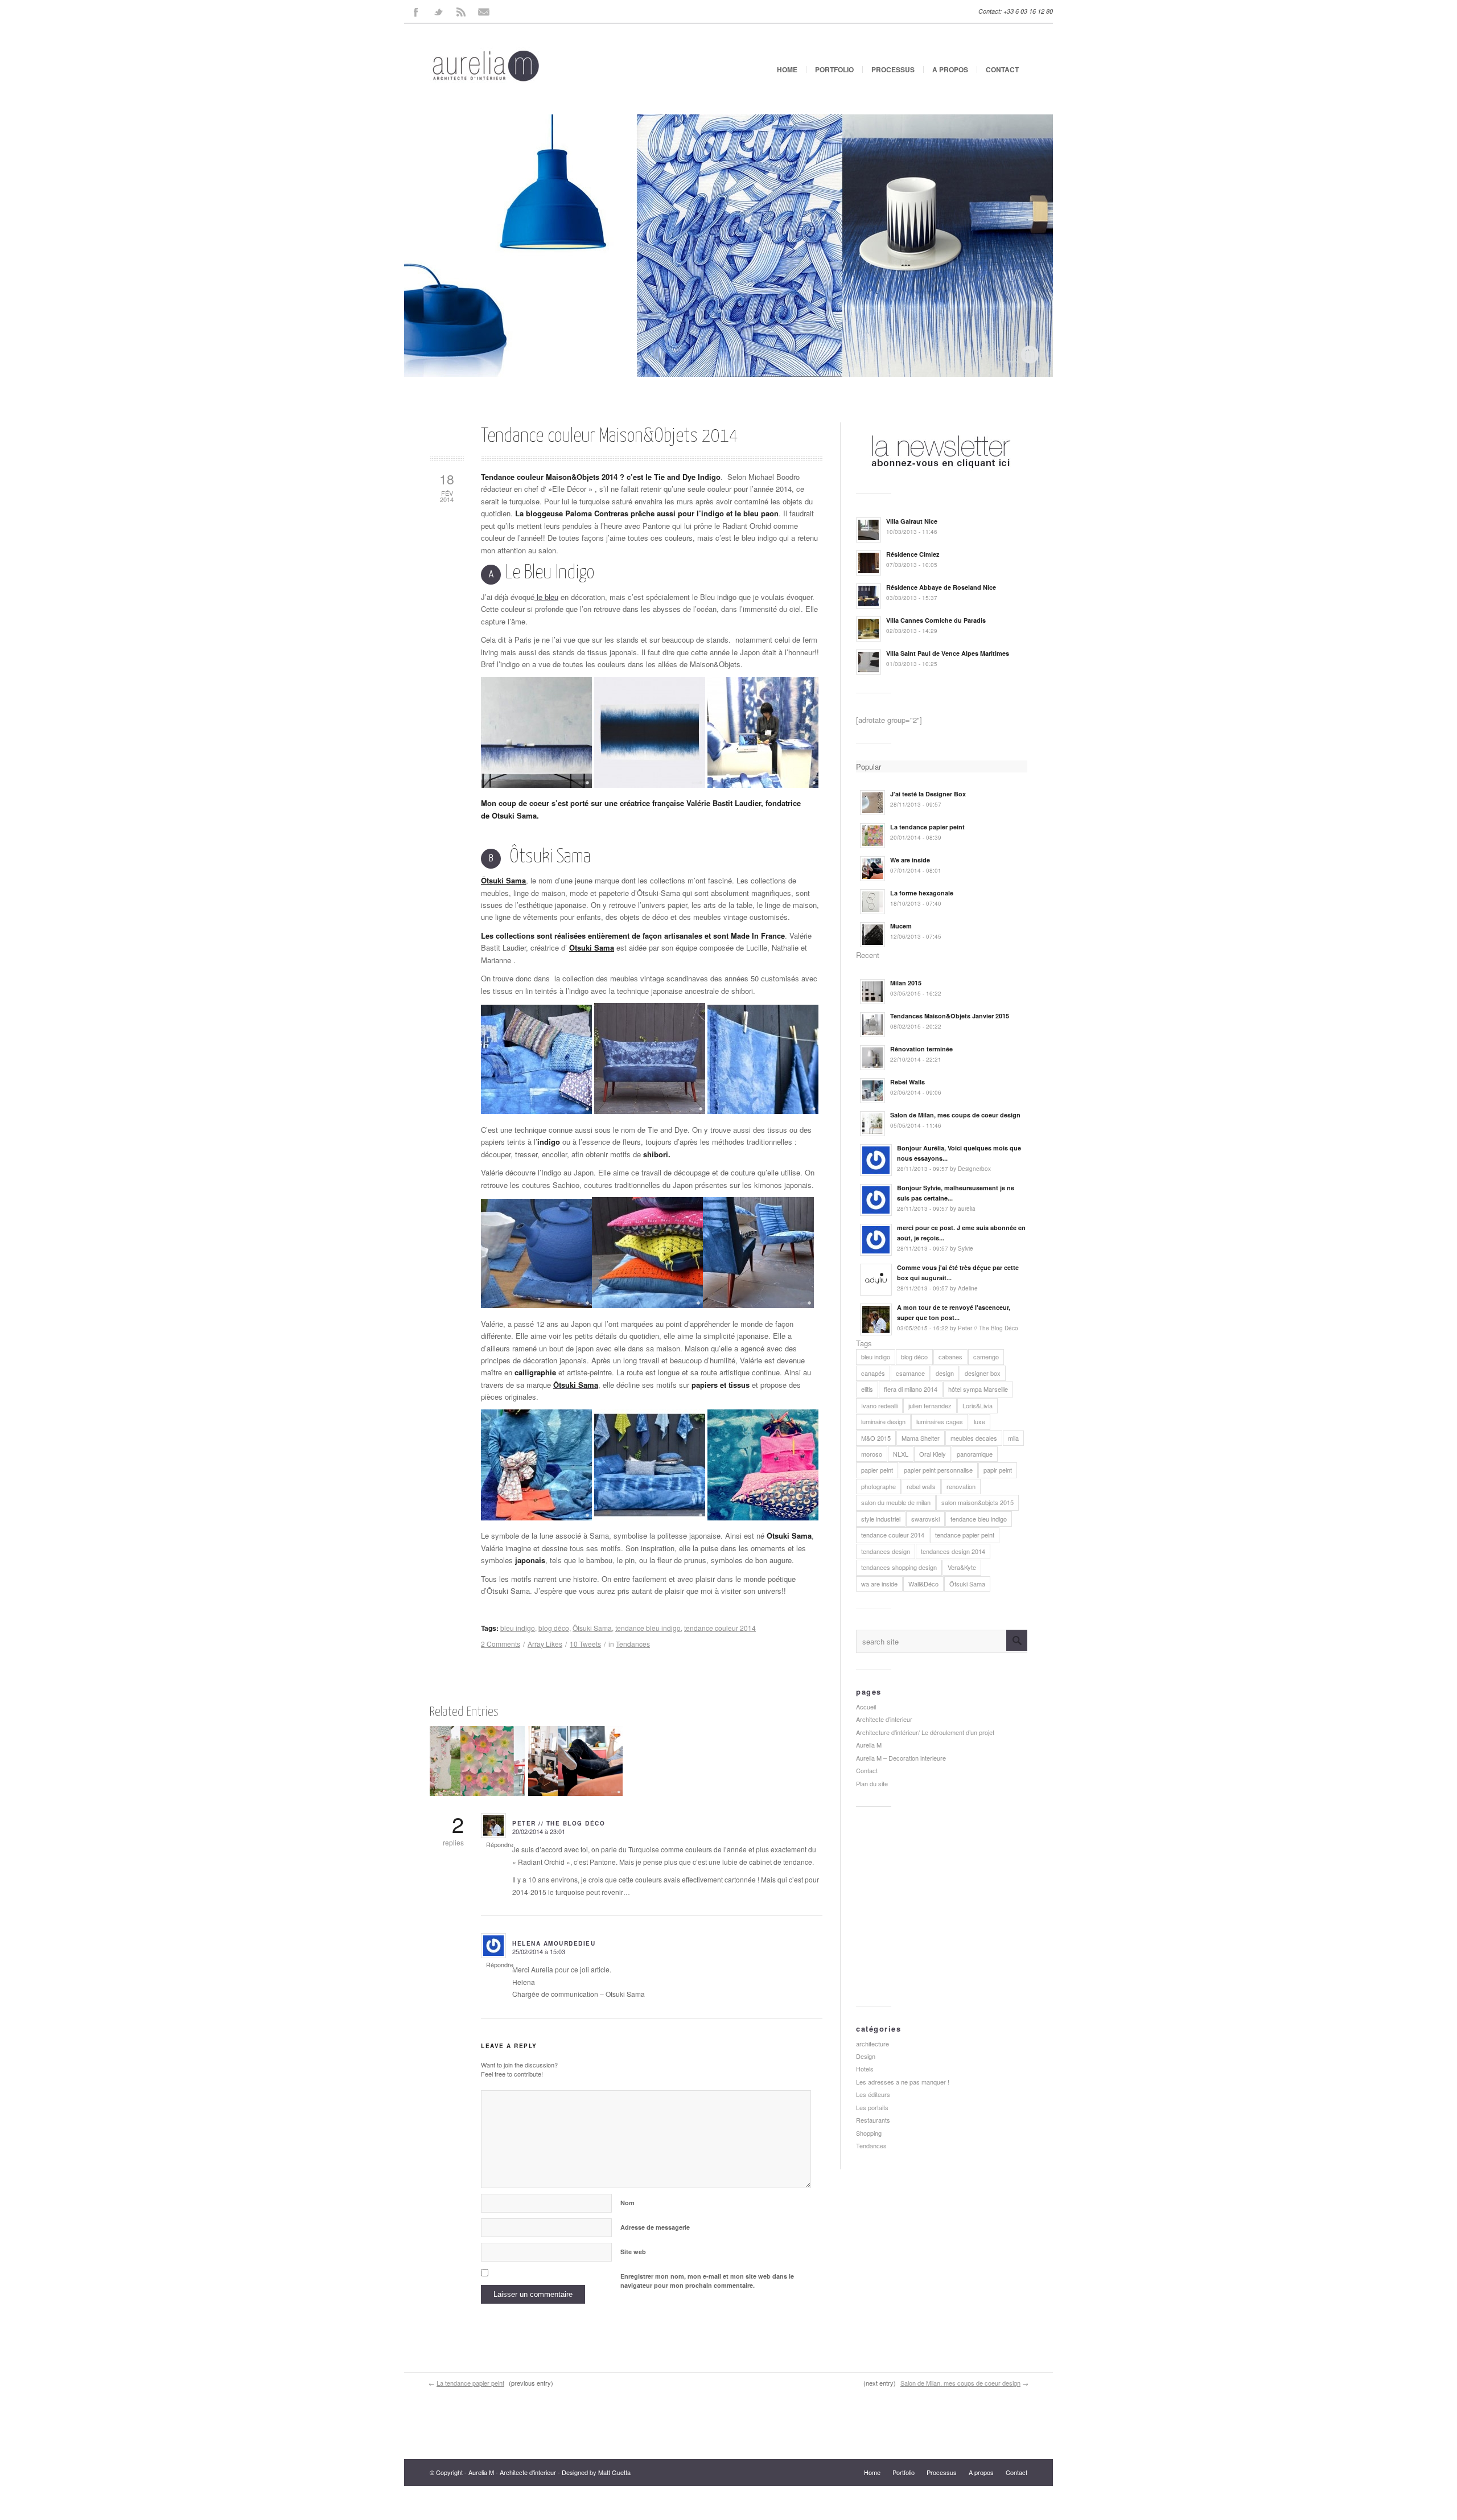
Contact (1002, 69)
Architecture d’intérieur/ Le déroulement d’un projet (925, 1732)
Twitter (438, 11)
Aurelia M (869, 1745)
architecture (872, 2044)
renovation (961, 1486)
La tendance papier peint (470, 2383)
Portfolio (834, 69)
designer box (983, 1373)
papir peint (998, 1470)
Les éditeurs (873, 2094)
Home (787, 69)
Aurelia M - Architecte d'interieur (512, 2472)
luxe (979, 1421)
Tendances (633, 1644)
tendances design (886, 1551)
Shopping (869, 2133)
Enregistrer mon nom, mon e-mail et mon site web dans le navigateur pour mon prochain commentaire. (707, 2281)
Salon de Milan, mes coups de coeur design (960, 2383)
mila (1013, 1438)
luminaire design (883, 1421)
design (945, 1373)
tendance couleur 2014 (720, 1628)
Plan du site (872, 1783)
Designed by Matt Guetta (596, 2472)
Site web (633, 2252)
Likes (545, 1644)
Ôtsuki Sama (503, 880)
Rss (461, 11)
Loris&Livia (977, 1405)
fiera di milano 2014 (911, 1389)
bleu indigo (518, 1628)
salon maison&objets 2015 (977, 1502)
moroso (872, 1454)
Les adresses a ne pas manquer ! (903, 2082)
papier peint (877, 1470)
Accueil (866, 1707)
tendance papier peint (965, 1535)
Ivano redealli (879, 1405)
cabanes (950, 1356)
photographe (878, 1486)
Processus (893, 69)
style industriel (881, 1519)
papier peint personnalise (938, 1470)
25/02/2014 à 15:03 (539, 1951)
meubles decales (974, 1438)
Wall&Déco (923, 1584)
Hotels (865, 2069)
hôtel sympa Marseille (978, 1389)
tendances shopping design (899, 1567)
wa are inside (879, 1584)
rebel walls (921, 1486)
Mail (484, 11)
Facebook (415, 11)
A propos (950, 69)
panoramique (975, 1454)
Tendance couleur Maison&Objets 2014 (610, 436)
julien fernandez (930, 1405)
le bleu (546, 597)
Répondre (500, 1844)
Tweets (585, 1644)
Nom (627, 2203)
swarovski (925, 1519)
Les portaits (872, 2107)
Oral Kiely (933, 1454)
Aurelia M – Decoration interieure (901, 1758)
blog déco (554, 1628)
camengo (986, 1356)
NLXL (901, 1454)
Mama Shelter (921, 1438)
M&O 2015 (876, 1438)
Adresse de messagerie (655, 2227)
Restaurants (873, 2120)
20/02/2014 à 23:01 (539, 1831)
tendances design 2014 (953, 1551)
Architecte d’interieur (884, 1719)
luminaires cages (940, 1421)
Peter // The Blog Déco (559, 1823)
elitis (867, 1389)
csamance (910, 1373)
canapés (873, 1373)
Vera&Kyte (962, 1567)
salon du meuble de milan (896, 1502)
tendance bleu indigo (648, 1628)
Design (866, 2056)
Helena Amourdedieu (554, 1943)
